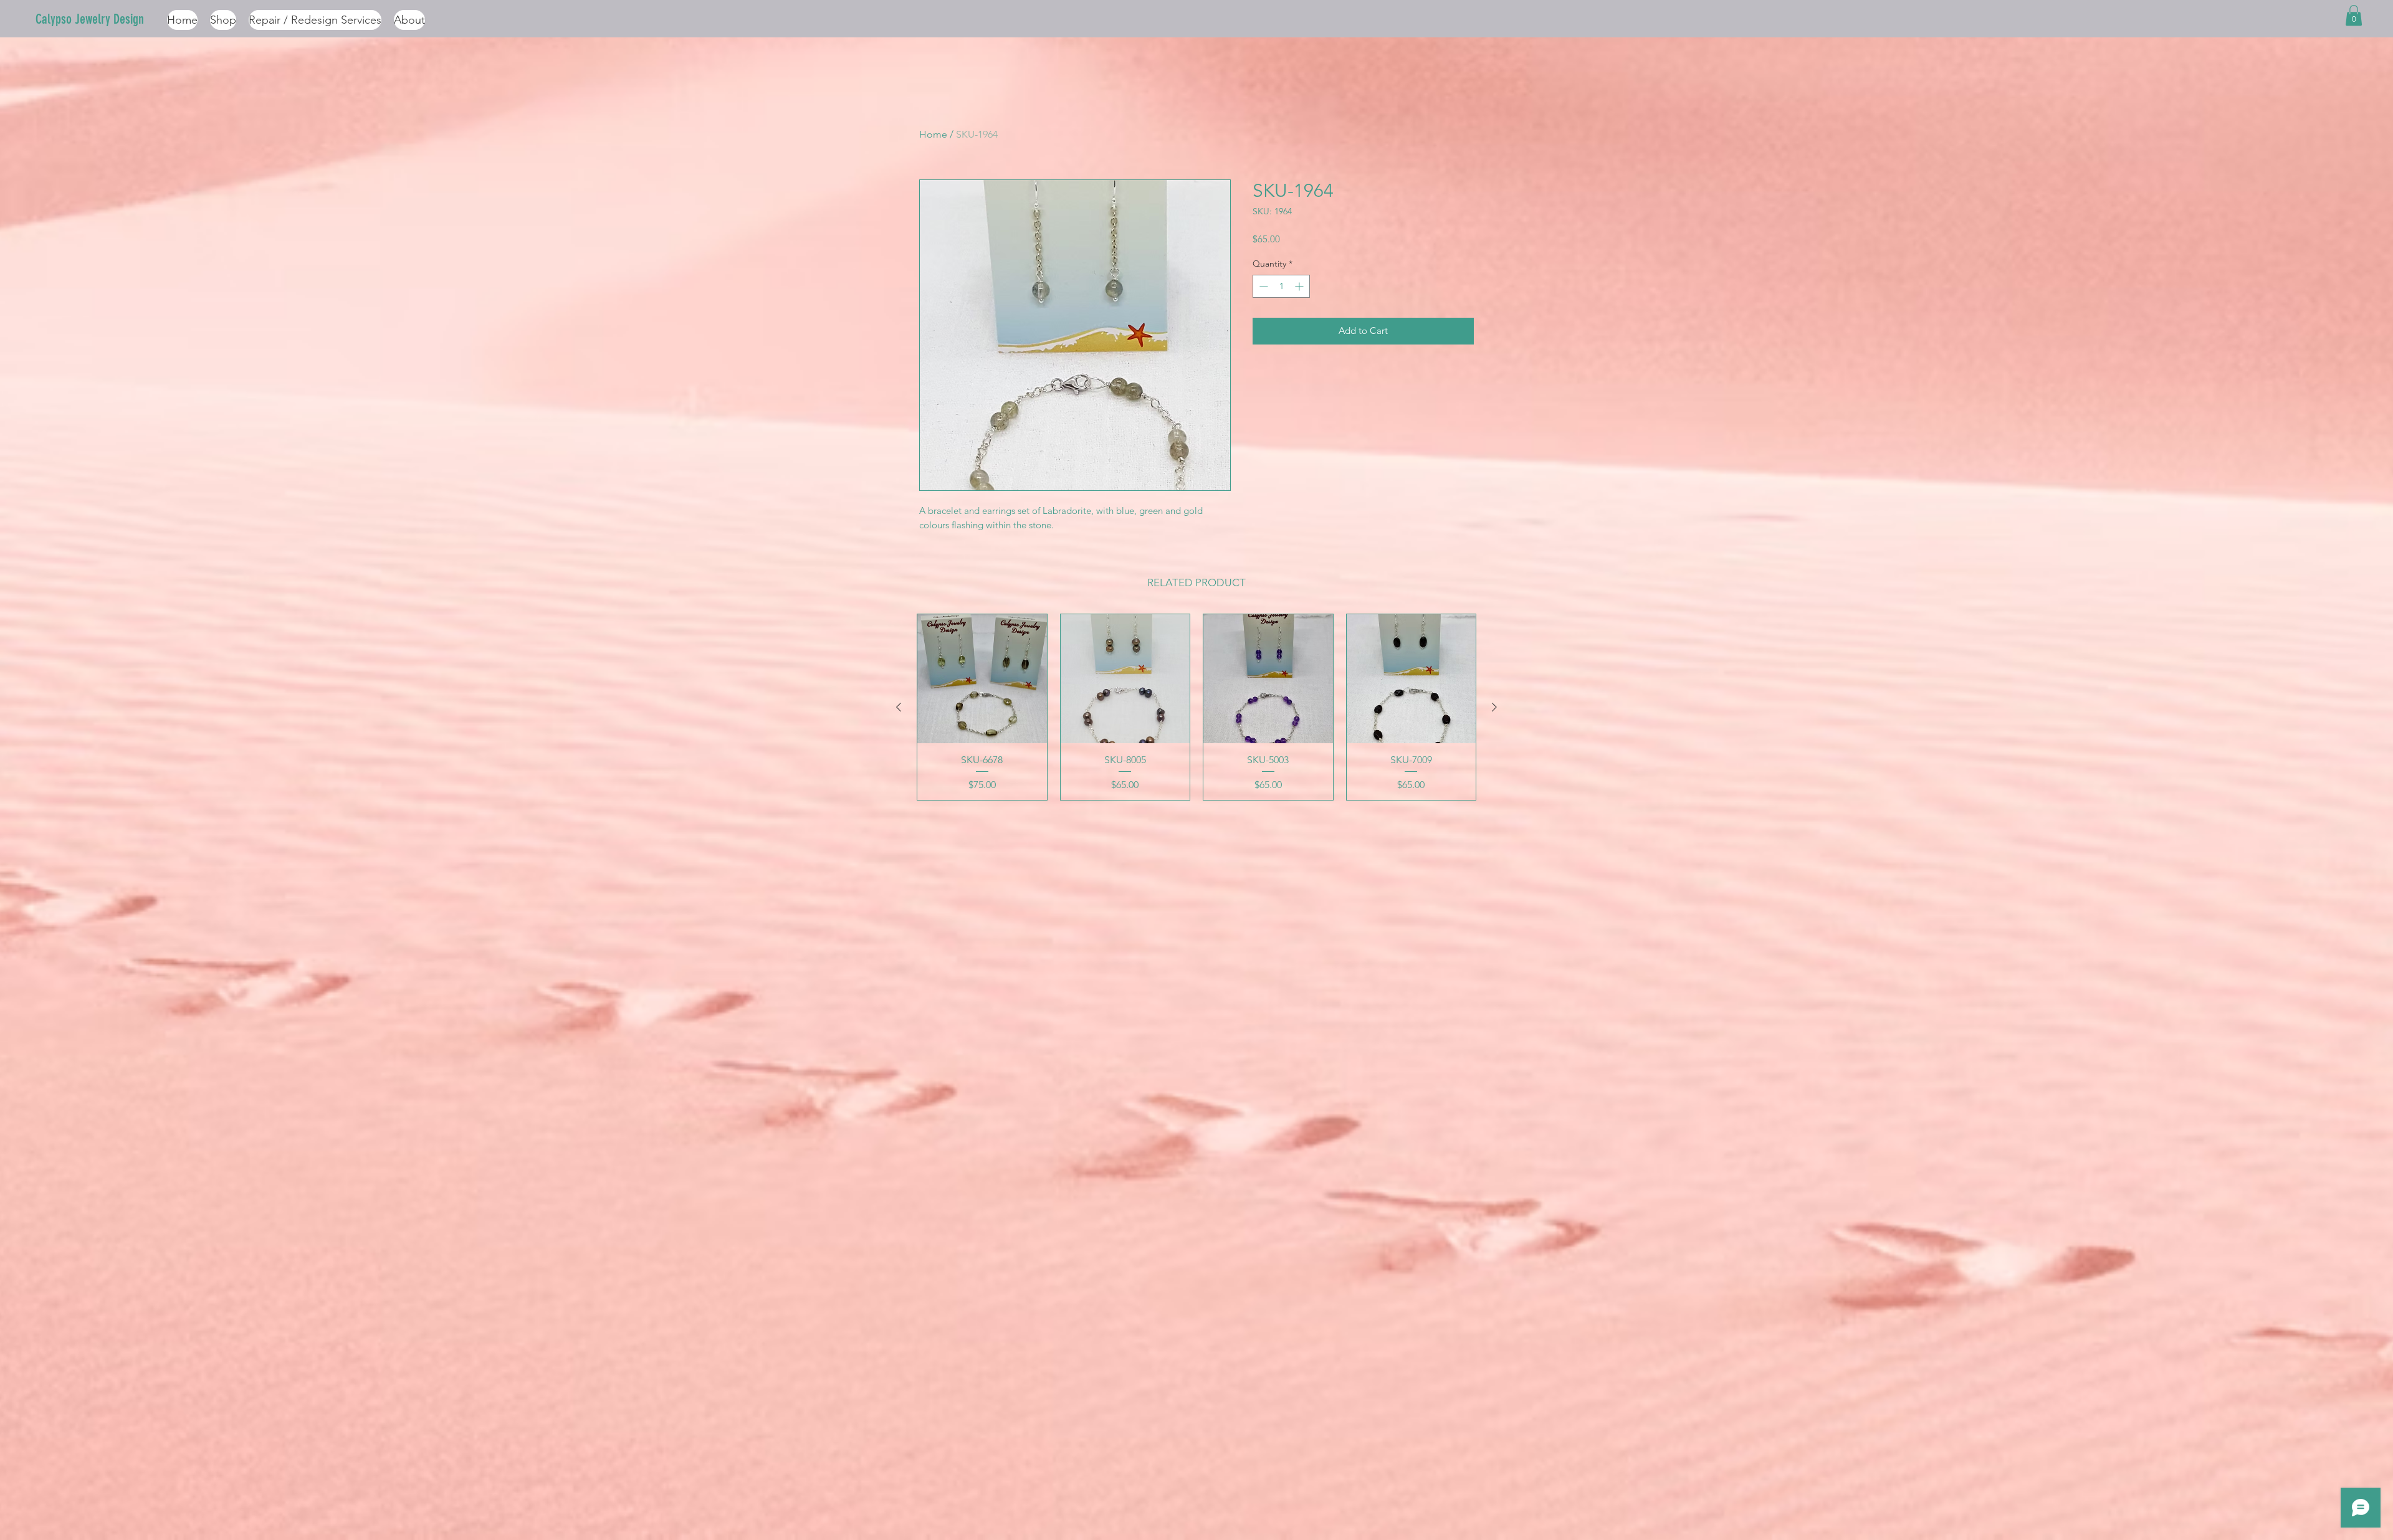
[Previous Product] (899, 707)
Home (933, 134)
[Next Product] (1494, 707)
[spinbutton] (1281, 286)
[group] (1196, 707)
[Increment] (1300, 286)
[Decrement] (1262, 286)
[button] (2354, 15)
